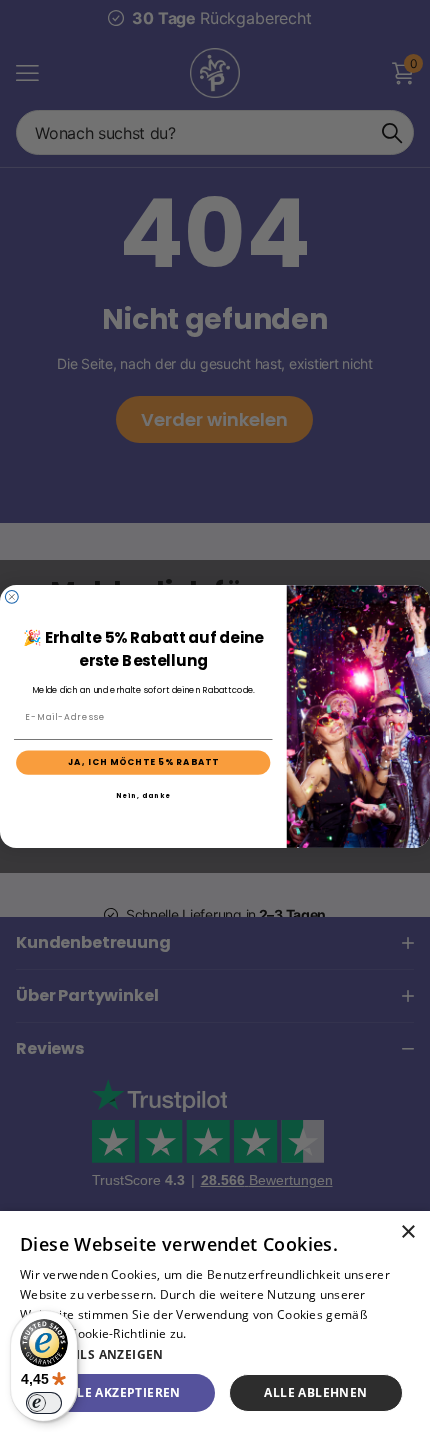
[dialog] (215, 1321)
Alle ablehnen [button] (315, 1392)
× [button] (407, 1232)
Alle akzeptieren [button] (120, 1392)
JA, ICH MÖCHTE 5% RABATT (144, 762)
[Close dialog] (11, 596)
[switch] (44, 1403)
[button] (215, 1354)
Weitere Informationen (256, 1333)
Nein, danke (143, 795)
